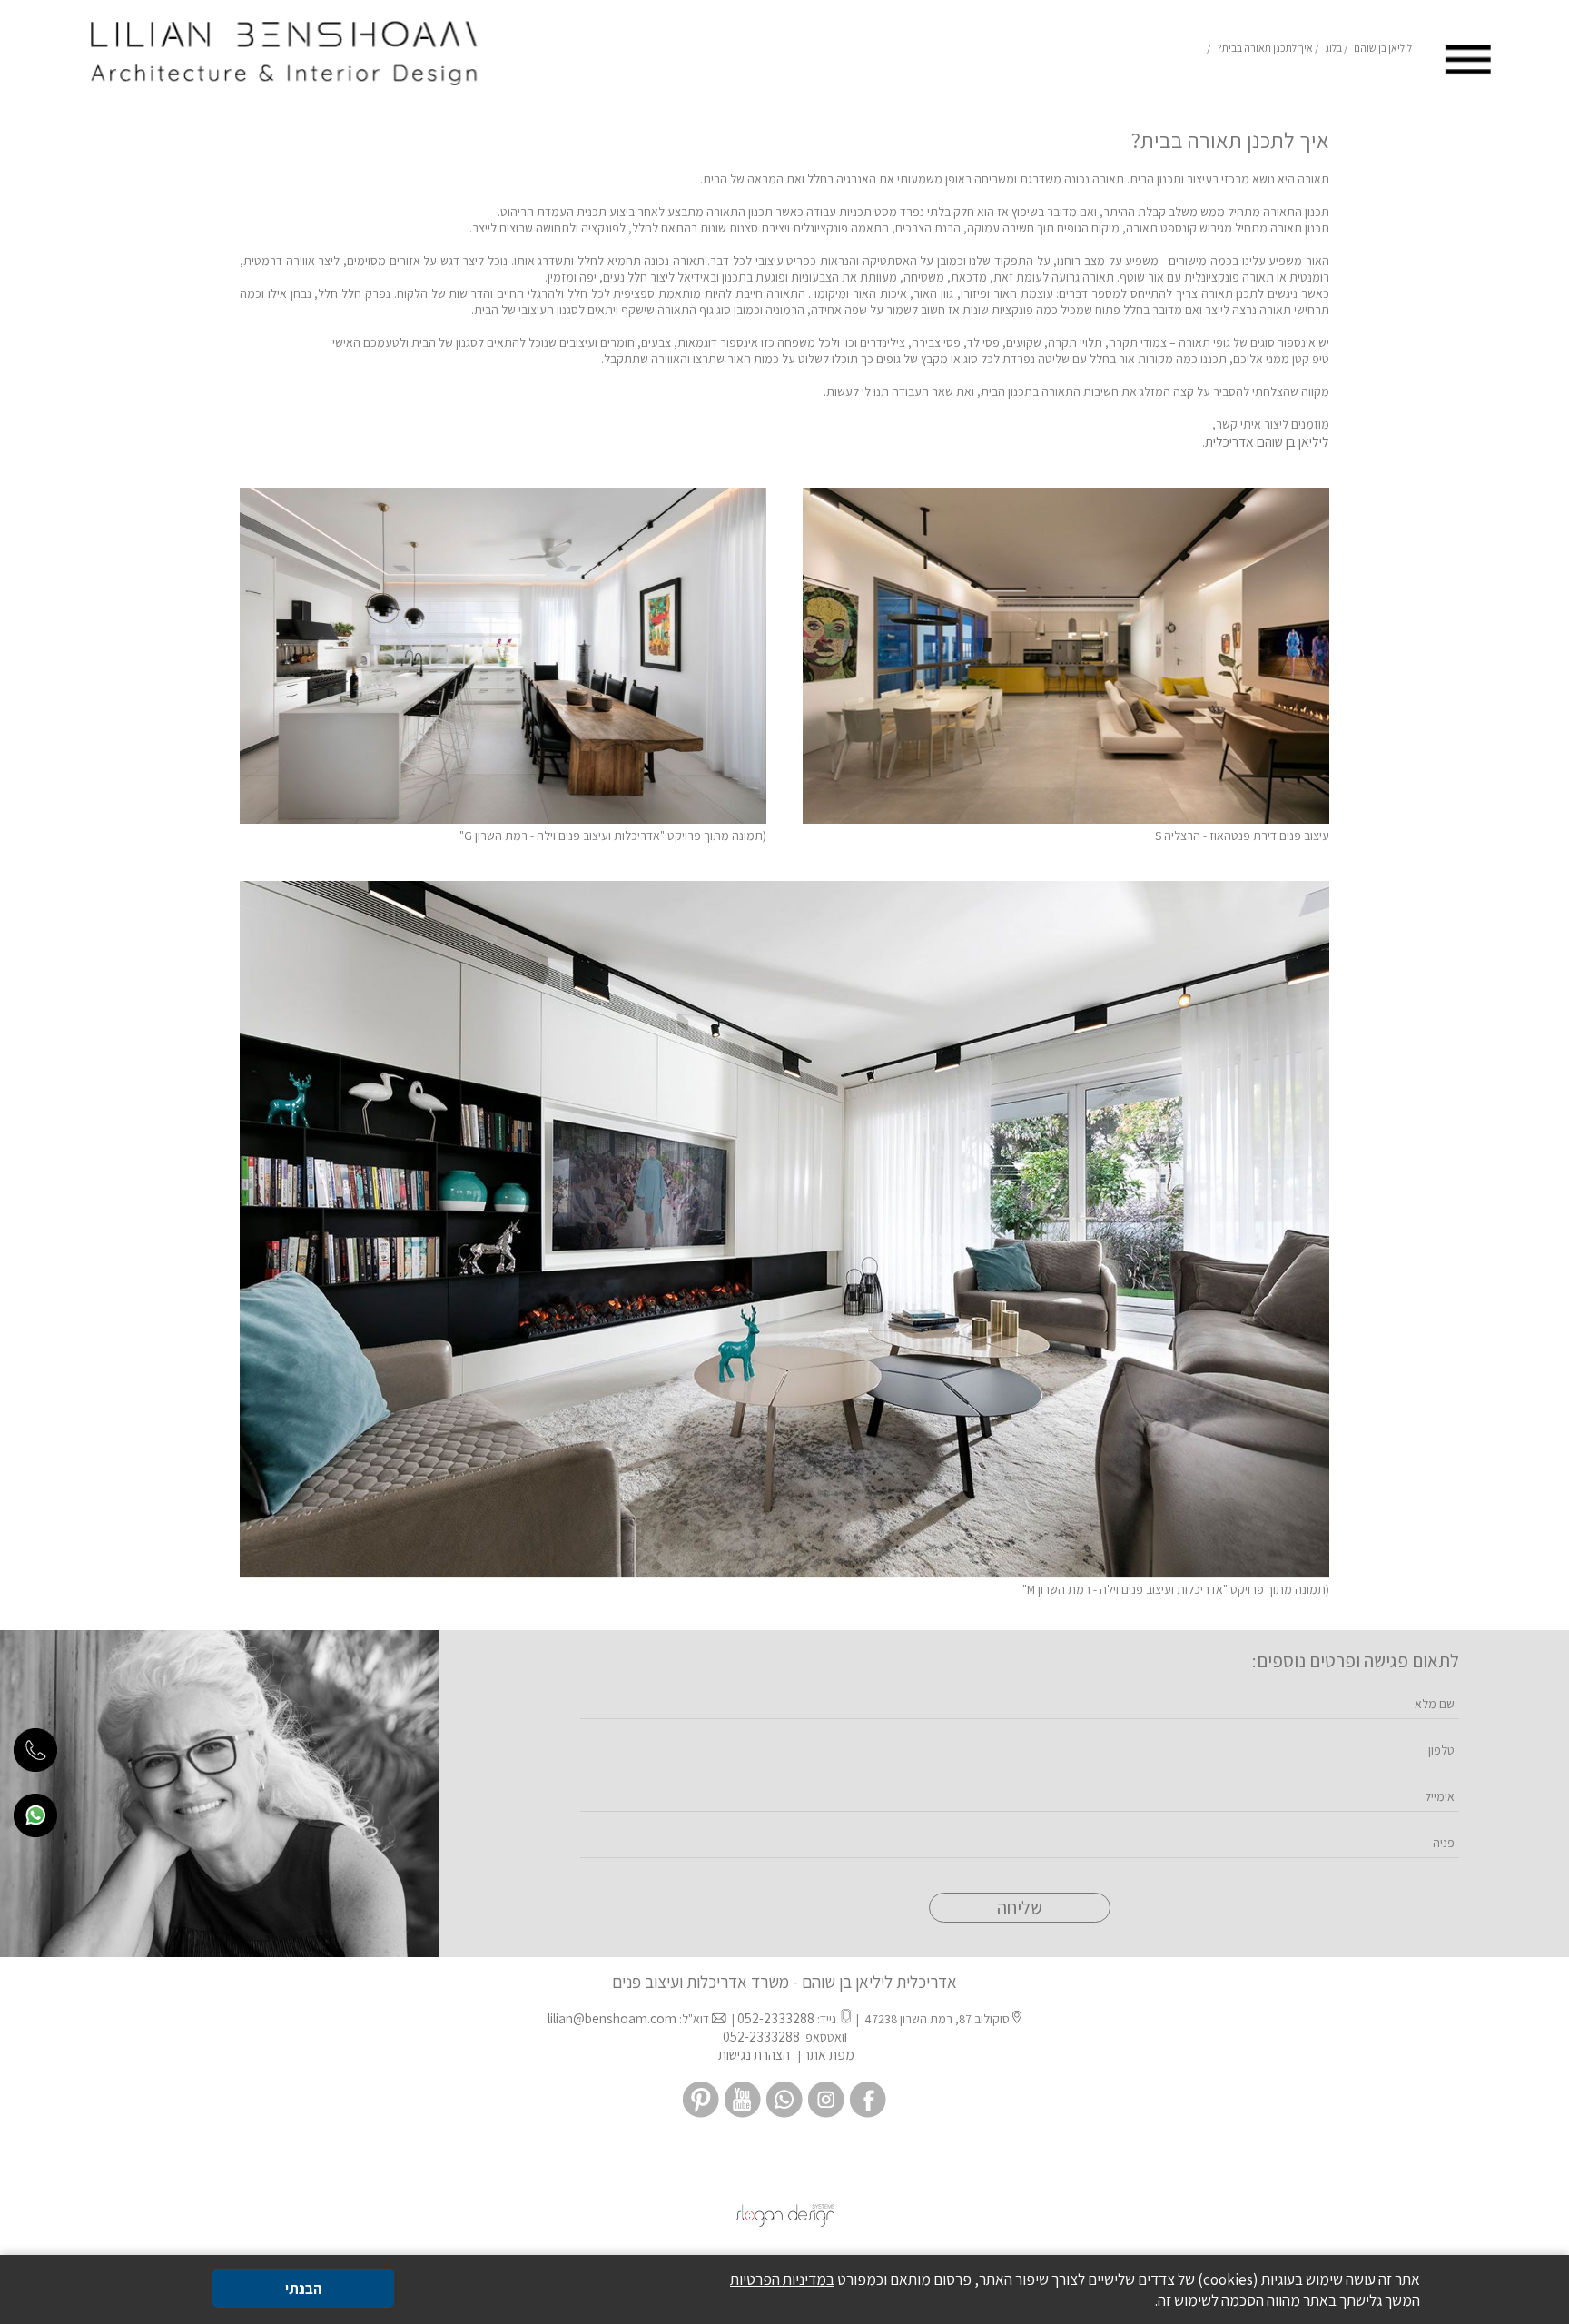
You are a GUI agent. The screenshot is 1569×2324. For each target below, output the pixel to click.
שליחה (1020, 1908)
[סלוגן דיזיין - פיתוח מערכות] (784, 2221)
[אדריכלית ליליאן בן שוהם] (282, 93)
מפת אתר (829, 2054)
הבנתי (304, 2288)
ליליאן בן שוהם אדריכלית (1267, 441)
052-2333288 (776, 2018)
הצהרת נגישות (753, 2054)
